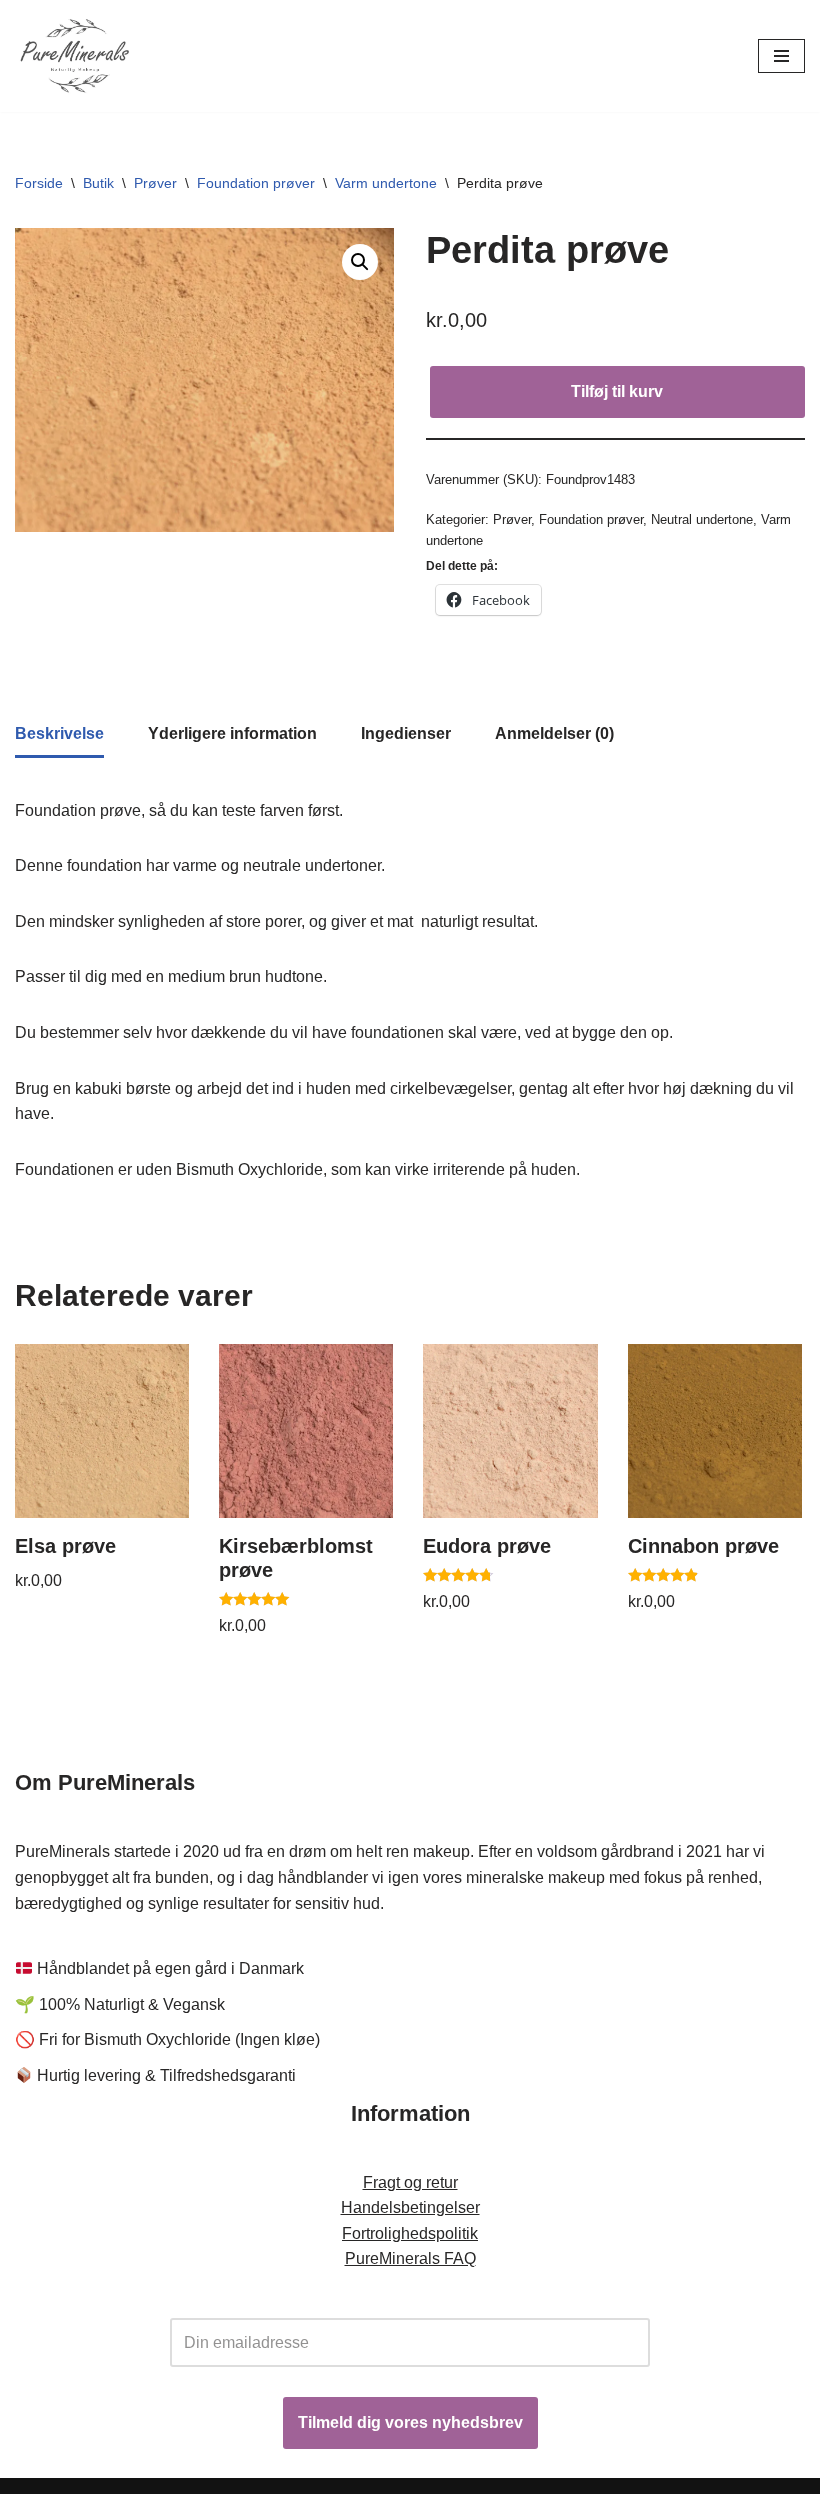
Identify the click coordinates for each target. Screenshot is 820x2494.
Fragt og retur (410, 2182)
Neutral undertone (702, 519)
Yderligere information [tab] (232, 733)
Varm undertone (386, 183)
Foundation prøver (256, 183)
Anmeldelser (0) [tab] (554, 733)
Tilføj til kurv (617, 391)
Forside (39, 183)
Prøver (155, 183)
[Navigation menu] (781, 56)
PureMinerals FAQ (410, 2258)
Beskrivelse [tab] (59, 733)
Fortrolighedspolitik (410, 2233)
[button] (360, 262)
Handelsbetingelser (410, 2207)
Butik (98, 183)
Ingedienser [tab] (406, 733)
